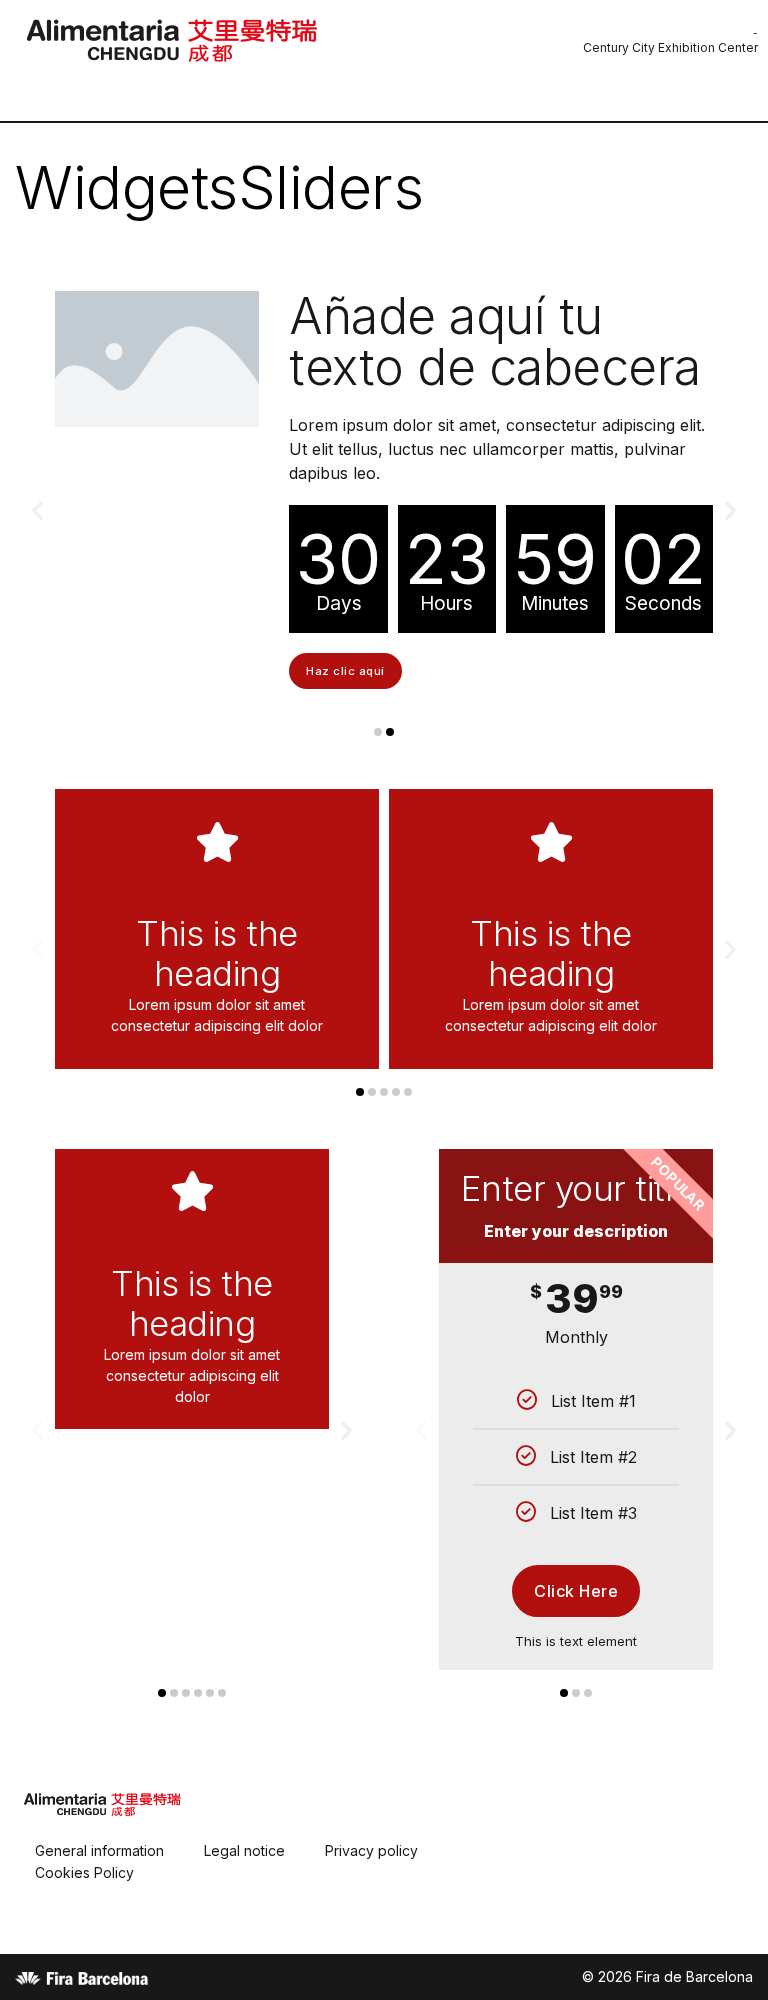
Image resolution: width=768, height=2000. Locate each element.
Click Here (576, 1727)
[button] (378, 868)
